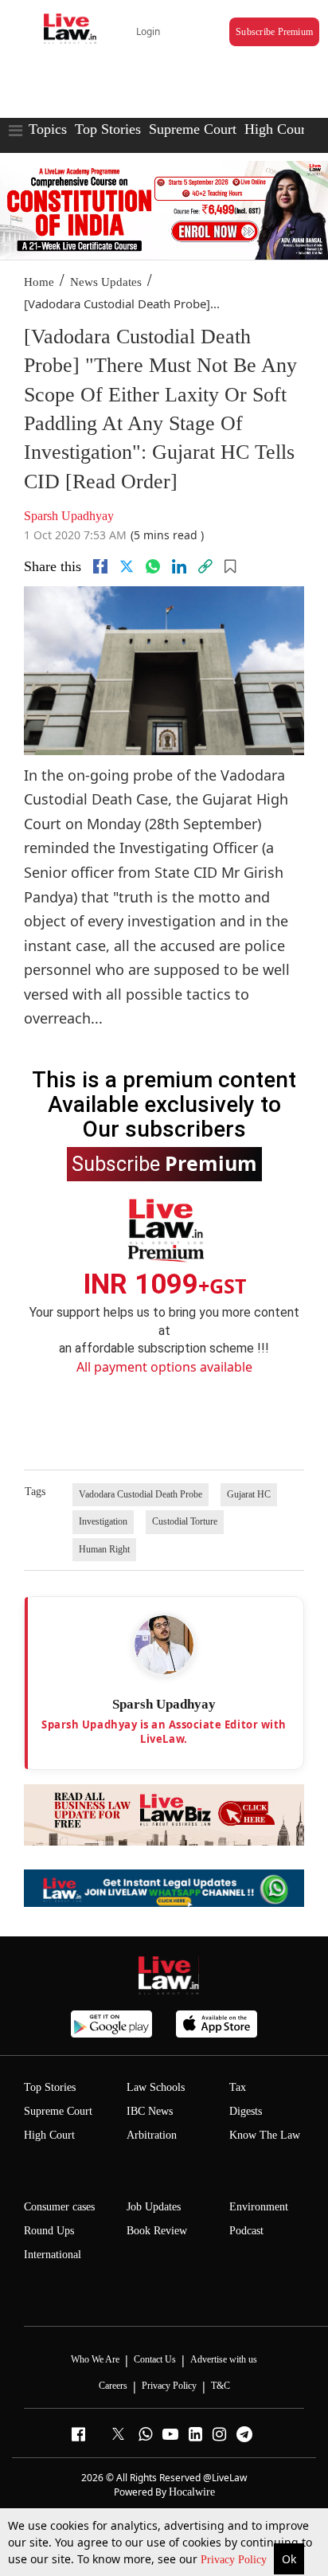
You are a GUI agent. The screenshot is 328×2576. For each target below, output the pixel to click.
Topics (48, 129)
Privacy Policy (235, 2560)
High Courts (280, 129)
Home (39, 282)
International (53, 2255)
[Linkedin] (179, 566)
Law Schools (156, 2087)
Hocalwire (192, 2492)
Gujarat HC (249, 1494)
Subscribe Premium (274, 32)
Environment (259, 2207)
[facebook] (100, 566)
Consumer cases (59, 2207)
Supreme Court (193, 129)
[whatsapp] (153, 566)
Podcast (246, 2231)
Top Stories (108, 129)
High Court (49, 2135)
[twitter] (127, 566)
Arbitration (152, 2135)
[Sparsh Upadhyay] (164, 1645)
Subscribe (164, 1163)
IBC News (150, 2111)
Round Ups (49, 2231)
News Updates (106, 282)
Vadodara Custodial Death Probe (141, 1494)
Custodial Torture (185, 1521)
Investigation (103, 1521)
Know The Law (265, 2135)
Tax (238, 2087)
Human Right (104, 1549)
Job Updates (154, 2207)
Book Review (157, 2231)
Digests (246, 2111)
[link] (205, 566)
